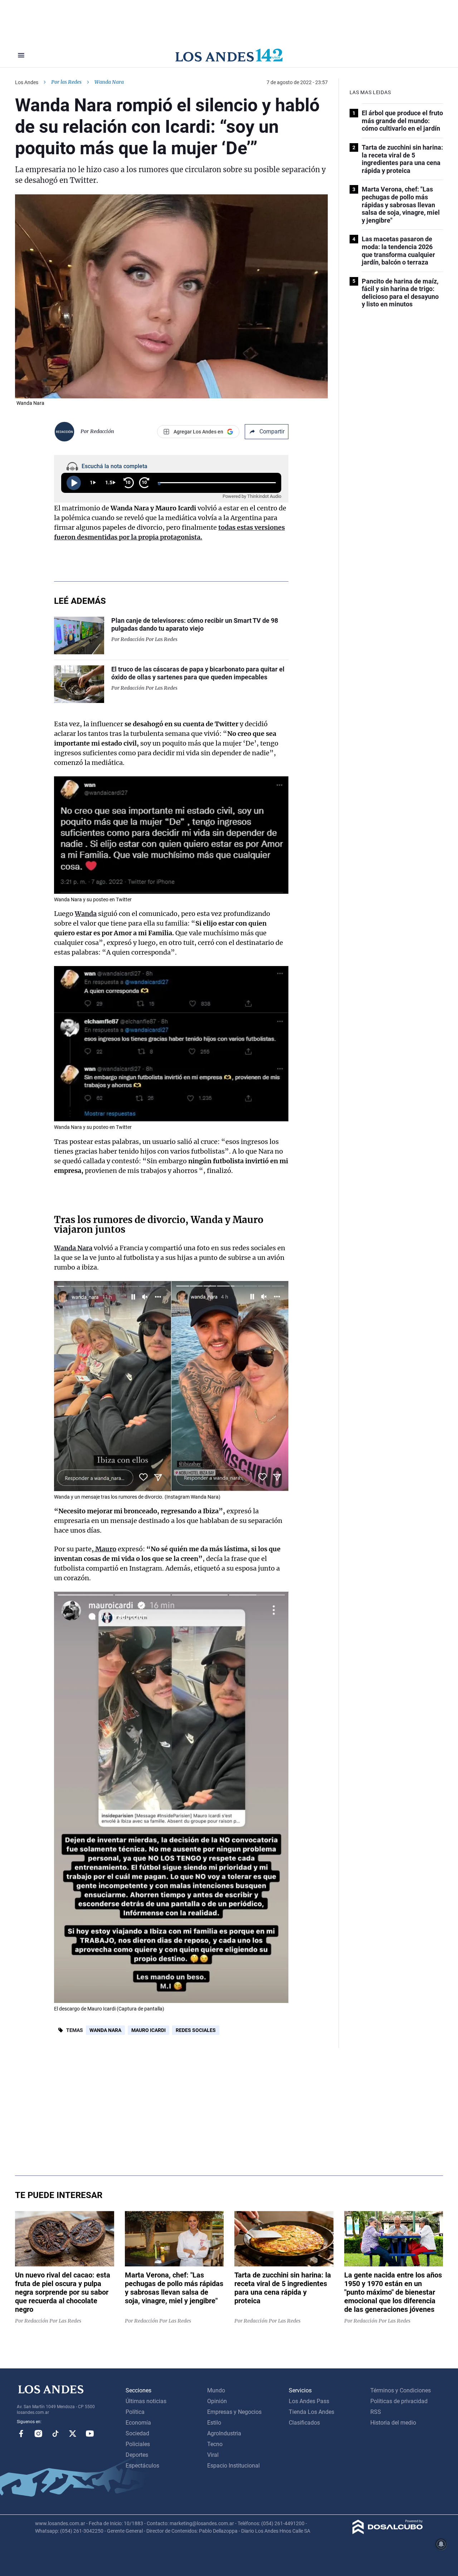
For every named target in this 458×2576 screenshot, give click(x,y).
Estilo (214, 2423)
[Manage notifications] (441, 2544)
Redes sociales (196, 2030)
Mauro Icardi (148, 2030)
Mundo (216, 2390)
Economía (138, 2423)
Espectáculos (142, 2466)
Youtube (90, 2434)
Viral (213, 2455)
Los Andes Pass (309, 2401)
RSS (376, 2412)
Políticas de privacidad (399, 2401)
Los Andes (27, 82)
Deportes (137, 2455)
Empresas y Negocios (234, 2412)
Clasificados (304, 2423)
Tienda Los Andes (311, 2412)
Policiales (138, 2444)
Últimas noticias (146, 2401)
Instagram (38, 2434)
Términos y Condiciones (401, 2390)
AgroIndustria (224, 2433)
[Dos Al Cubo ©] (388, 2532)
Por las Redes (66, 82)
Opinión (217, 2401)
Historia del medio (393, 2423)
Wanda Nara (105, 2030)
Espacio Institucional (233, 2466)
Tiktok (55, 2434)
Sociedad (137, 2433)
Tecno (215, 2444)
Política (135, 2412)
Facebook (21, 2434)
